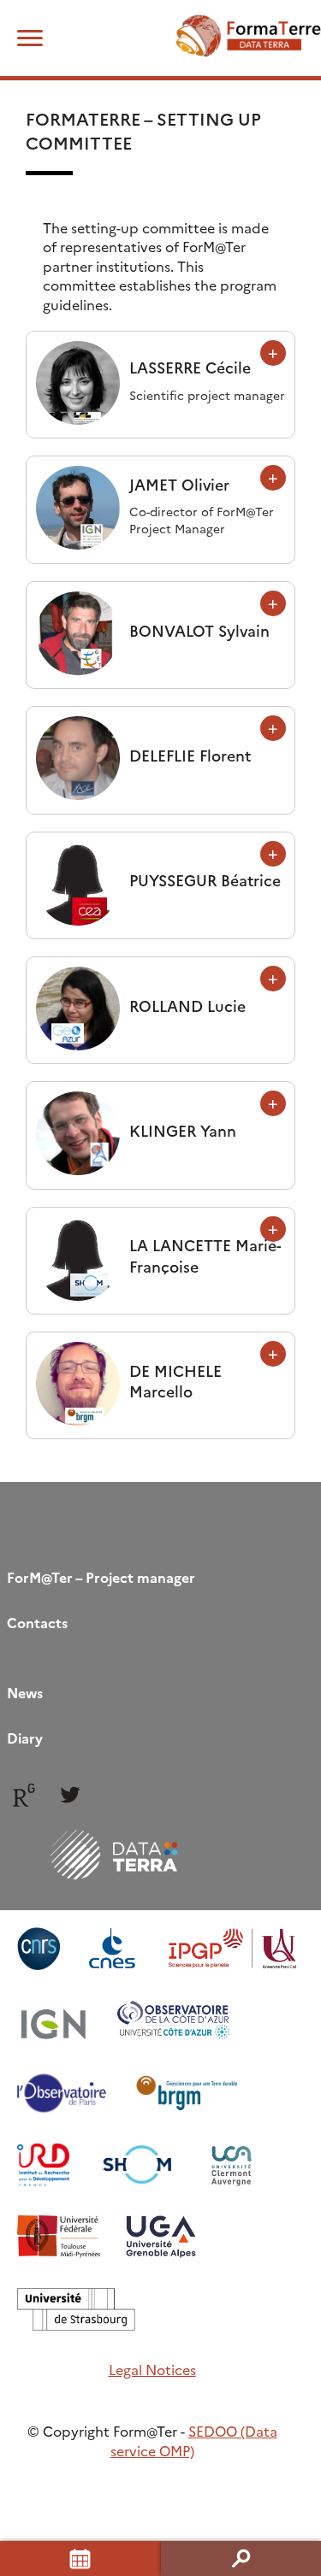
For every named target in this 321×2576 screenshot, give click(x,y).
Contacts (37, 1622)
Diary (25, 1738)
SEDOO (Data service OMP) (194, 2440)
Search (241, 2558)
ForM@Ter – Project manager (101, 1577)
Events (80, 2558)
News (25, 1692)
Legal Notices (152, 2369)
